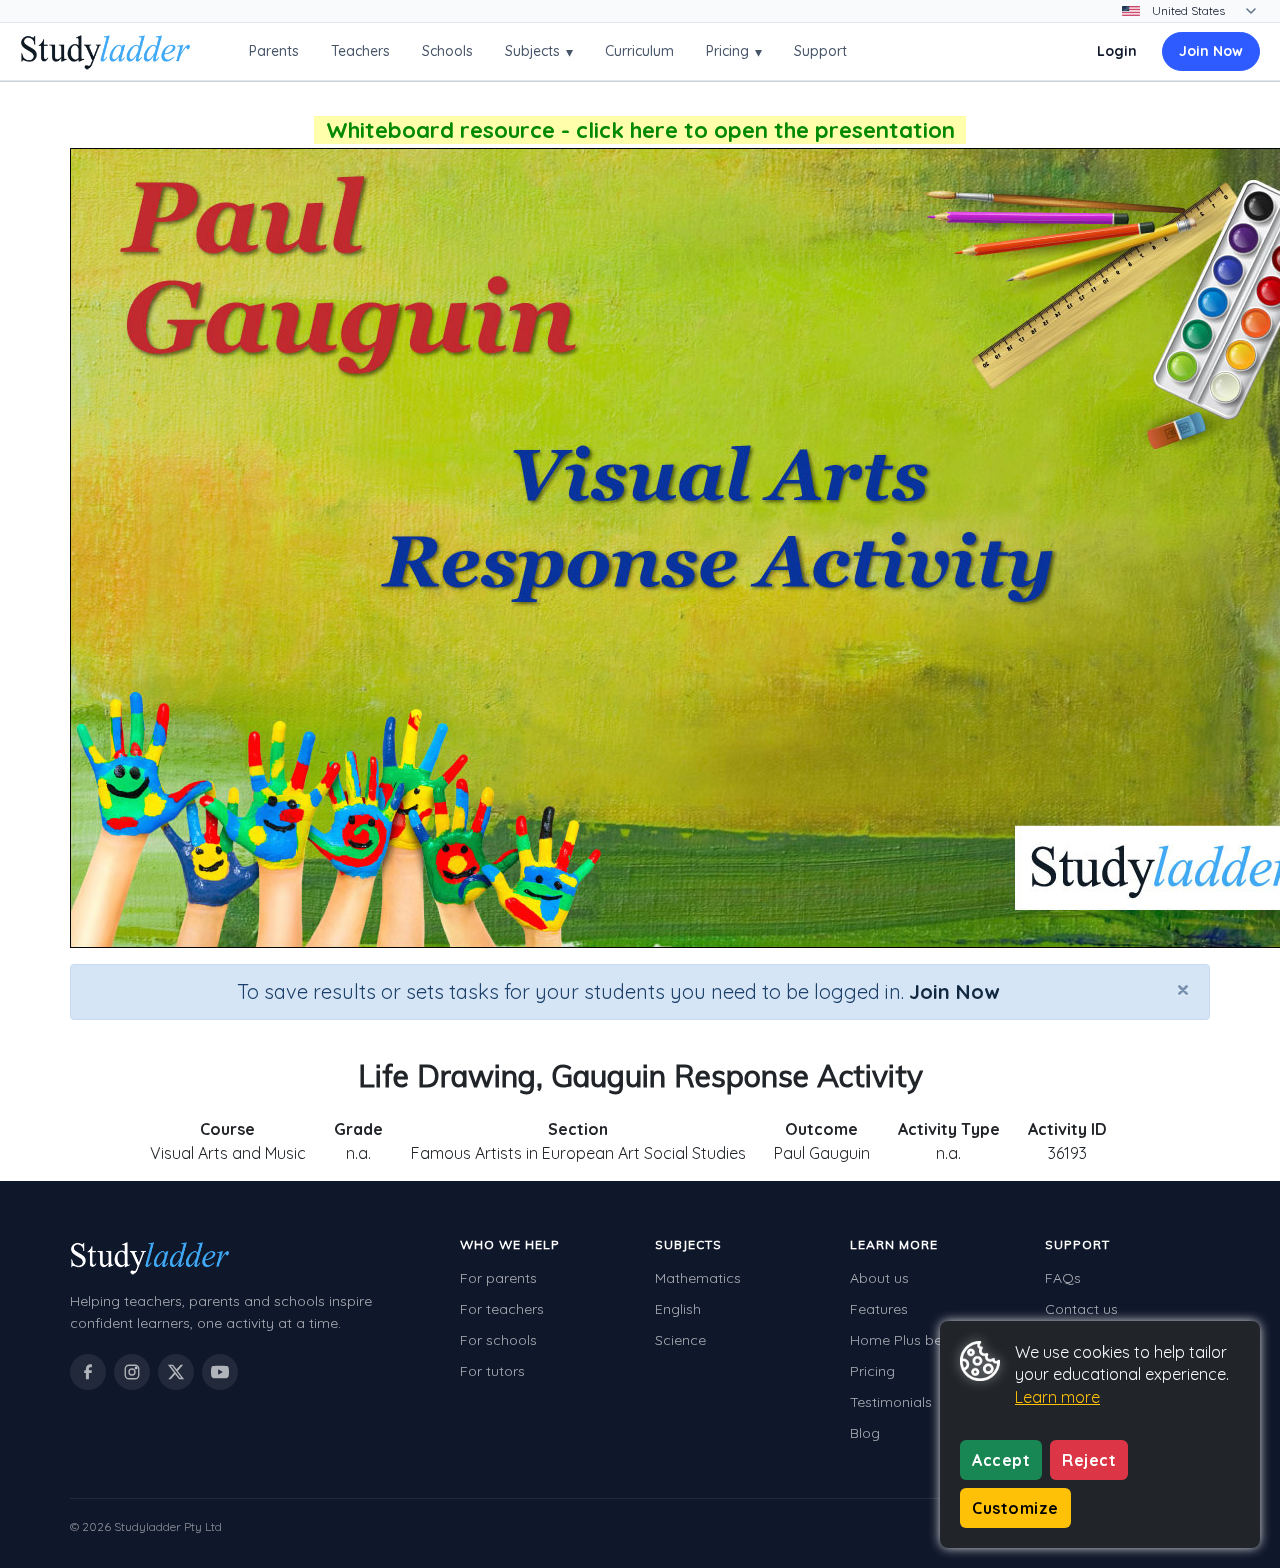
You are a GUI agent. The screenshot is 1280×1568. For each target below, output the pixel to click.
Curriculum (639, 51)
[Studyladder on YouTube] (220, 1372)
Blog (865, 1433)
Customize (1015, 1508)
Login (1117, 51)
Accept (1001, 1460)
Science (680, 1340)
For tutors (492, 1371)
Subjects (539, 51)
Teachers (360, 51)
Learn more (1057, 1397)
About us (879, 1278)
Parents (274, 51)
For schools (498, 1340)
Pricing (734, 51)
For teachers (502, 1309)
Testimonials (891, 1402)
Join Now (1211, 51)
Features (879, 1309)
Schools (447, 51)
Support (820, 51)
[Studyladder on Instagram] (132, 1372)
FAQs (1063, 1278)
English (678, 1309)
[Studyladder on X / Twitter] (176, 1372)
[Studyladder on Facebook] (88, 1372)
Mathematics (698, 1278)
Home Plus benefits (914, 1340)
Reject (1089, 1460)
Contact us (1081, 1309)
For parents (498, 1278)
